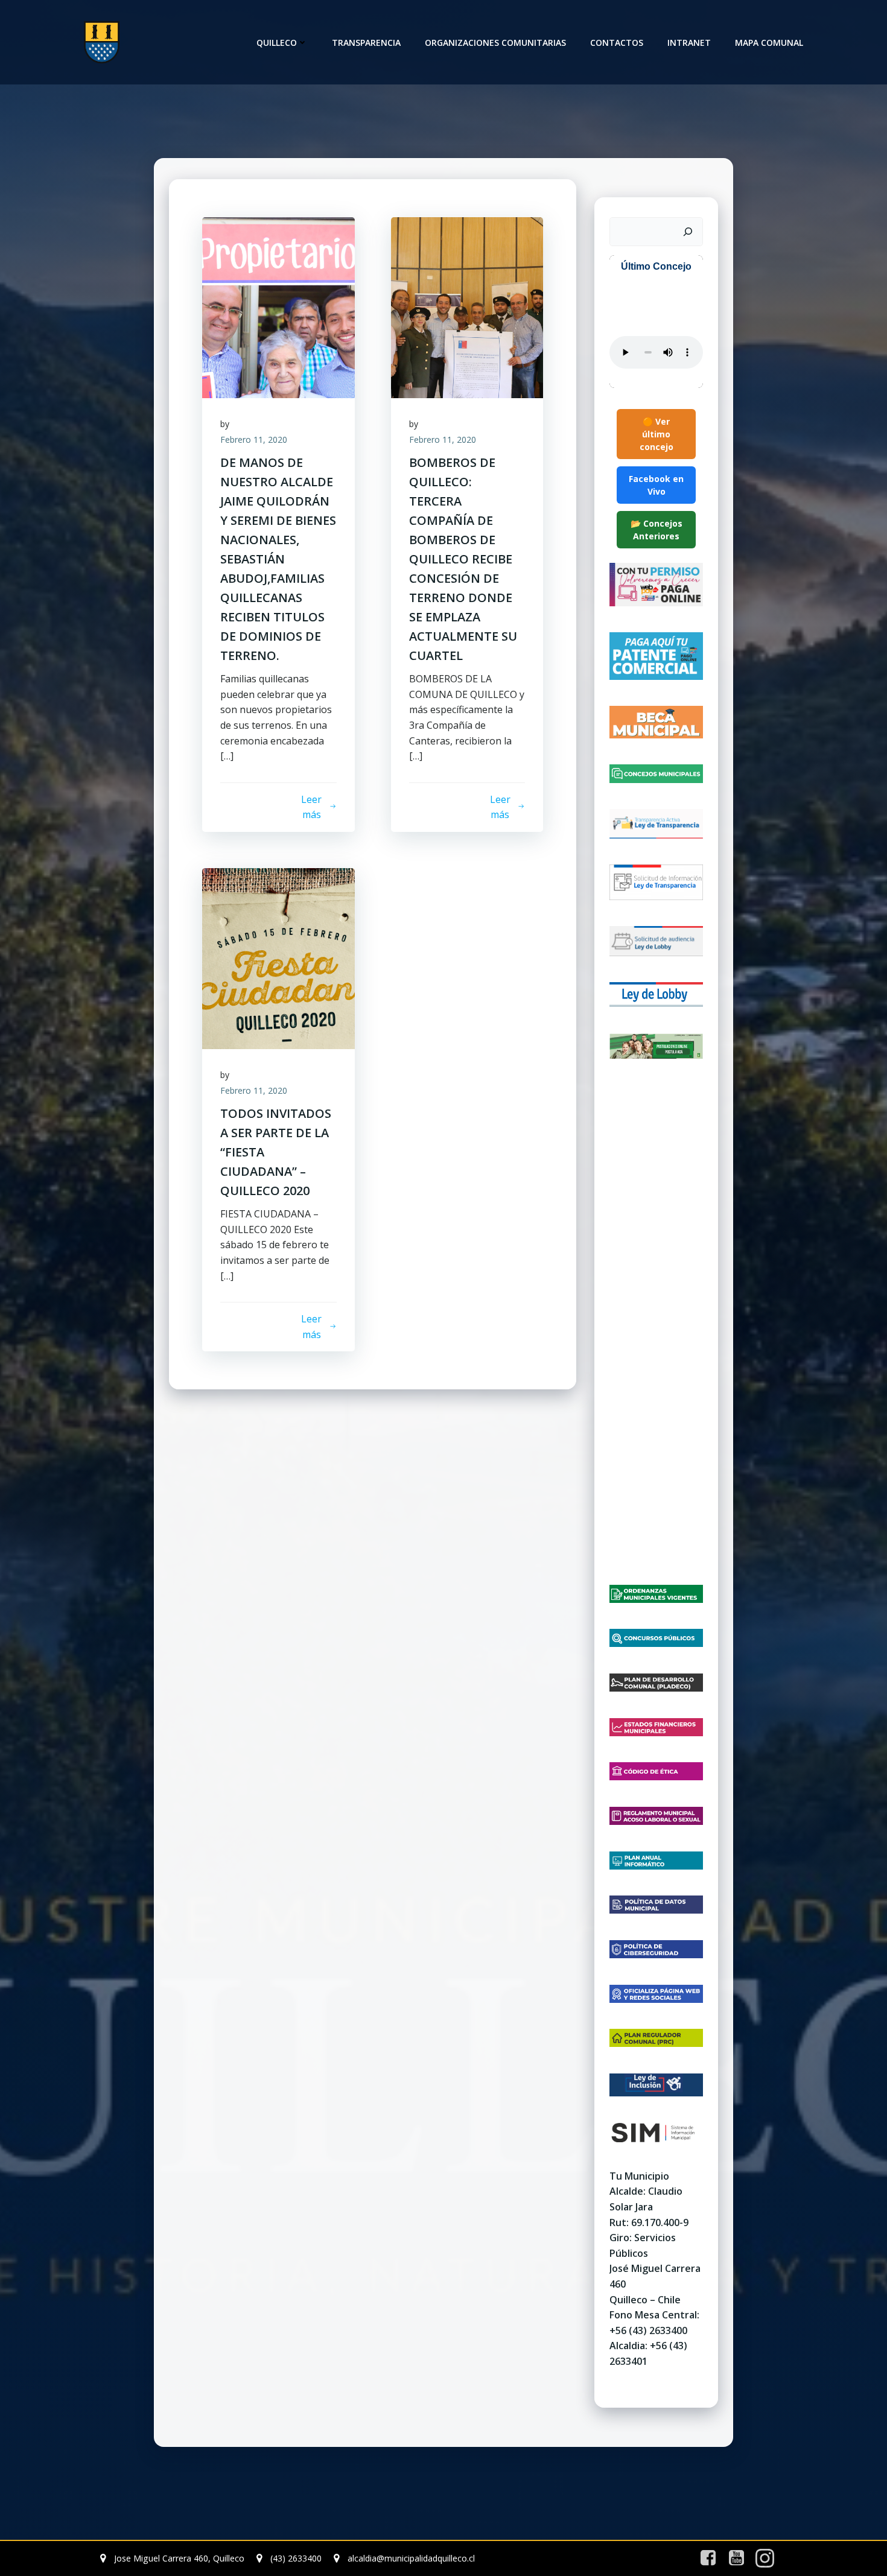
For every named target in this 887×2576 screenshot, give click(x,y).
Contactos (617, 43)
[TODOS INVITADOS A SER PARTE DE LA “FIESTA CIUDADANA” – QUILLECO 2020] (278, 957)
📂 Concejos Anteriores (657, 530)
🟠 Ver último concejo (657, 434)
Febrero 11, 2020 (254, 439)
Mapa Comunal (769, 43)
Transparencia (366, 43)
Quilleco (277, 43)
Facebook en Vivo (656, 485)
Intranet (689, 43)
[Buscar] (688, 232)
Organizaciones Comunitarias (495, 43)
